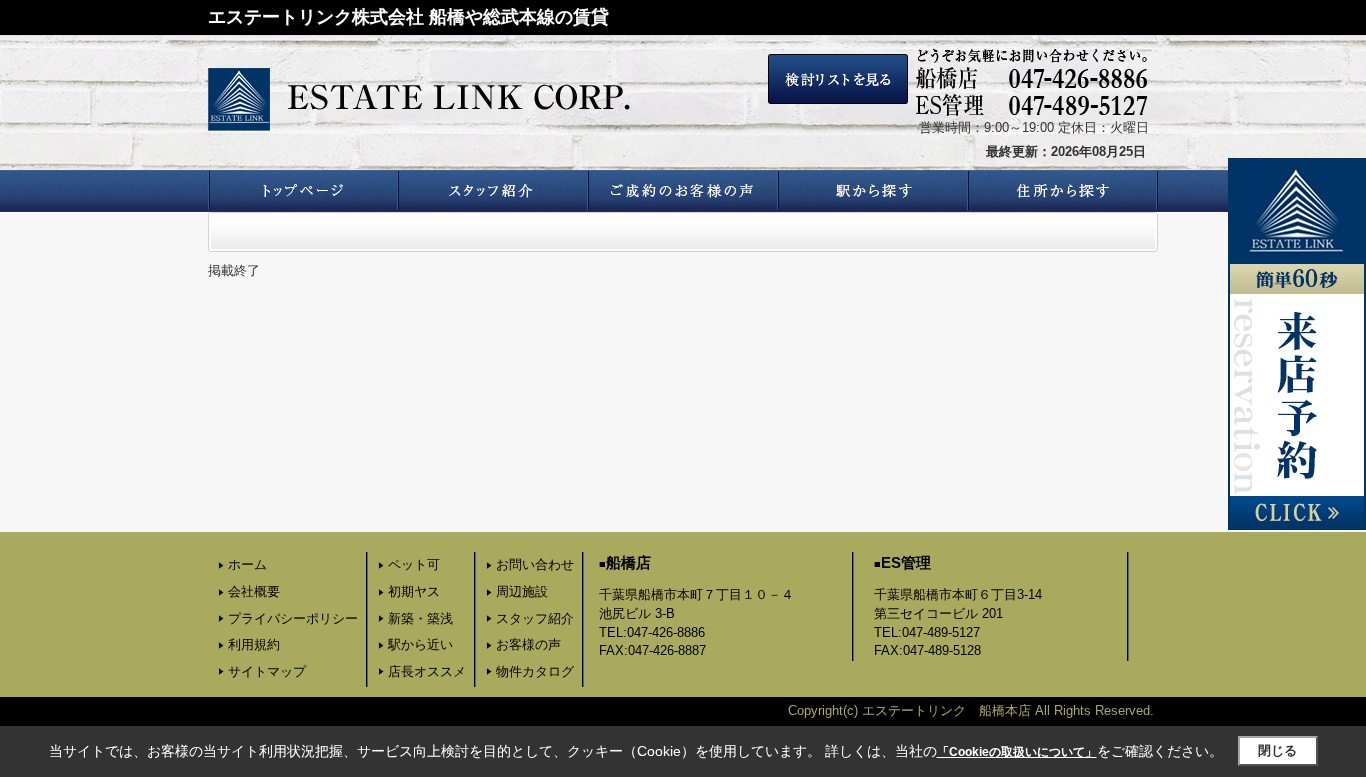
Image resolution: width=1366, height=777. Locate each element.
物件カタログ (535, 671)
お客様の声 (528, 644)
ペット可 (414, 564)
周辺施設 (522, 591)
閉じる (1277, 750)
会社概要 (254, 591)
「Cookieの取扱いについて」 (1017, 752)
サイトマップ (267, 671)
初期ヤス (414, 591)
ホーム (247, 564)
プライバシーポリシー (293, 618)
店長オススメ (427, 671)
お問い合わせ (535, 564)
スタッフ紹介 (535, 618)
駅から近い (420, 644)
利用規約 (254, 644)
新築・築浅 (420, 618)
